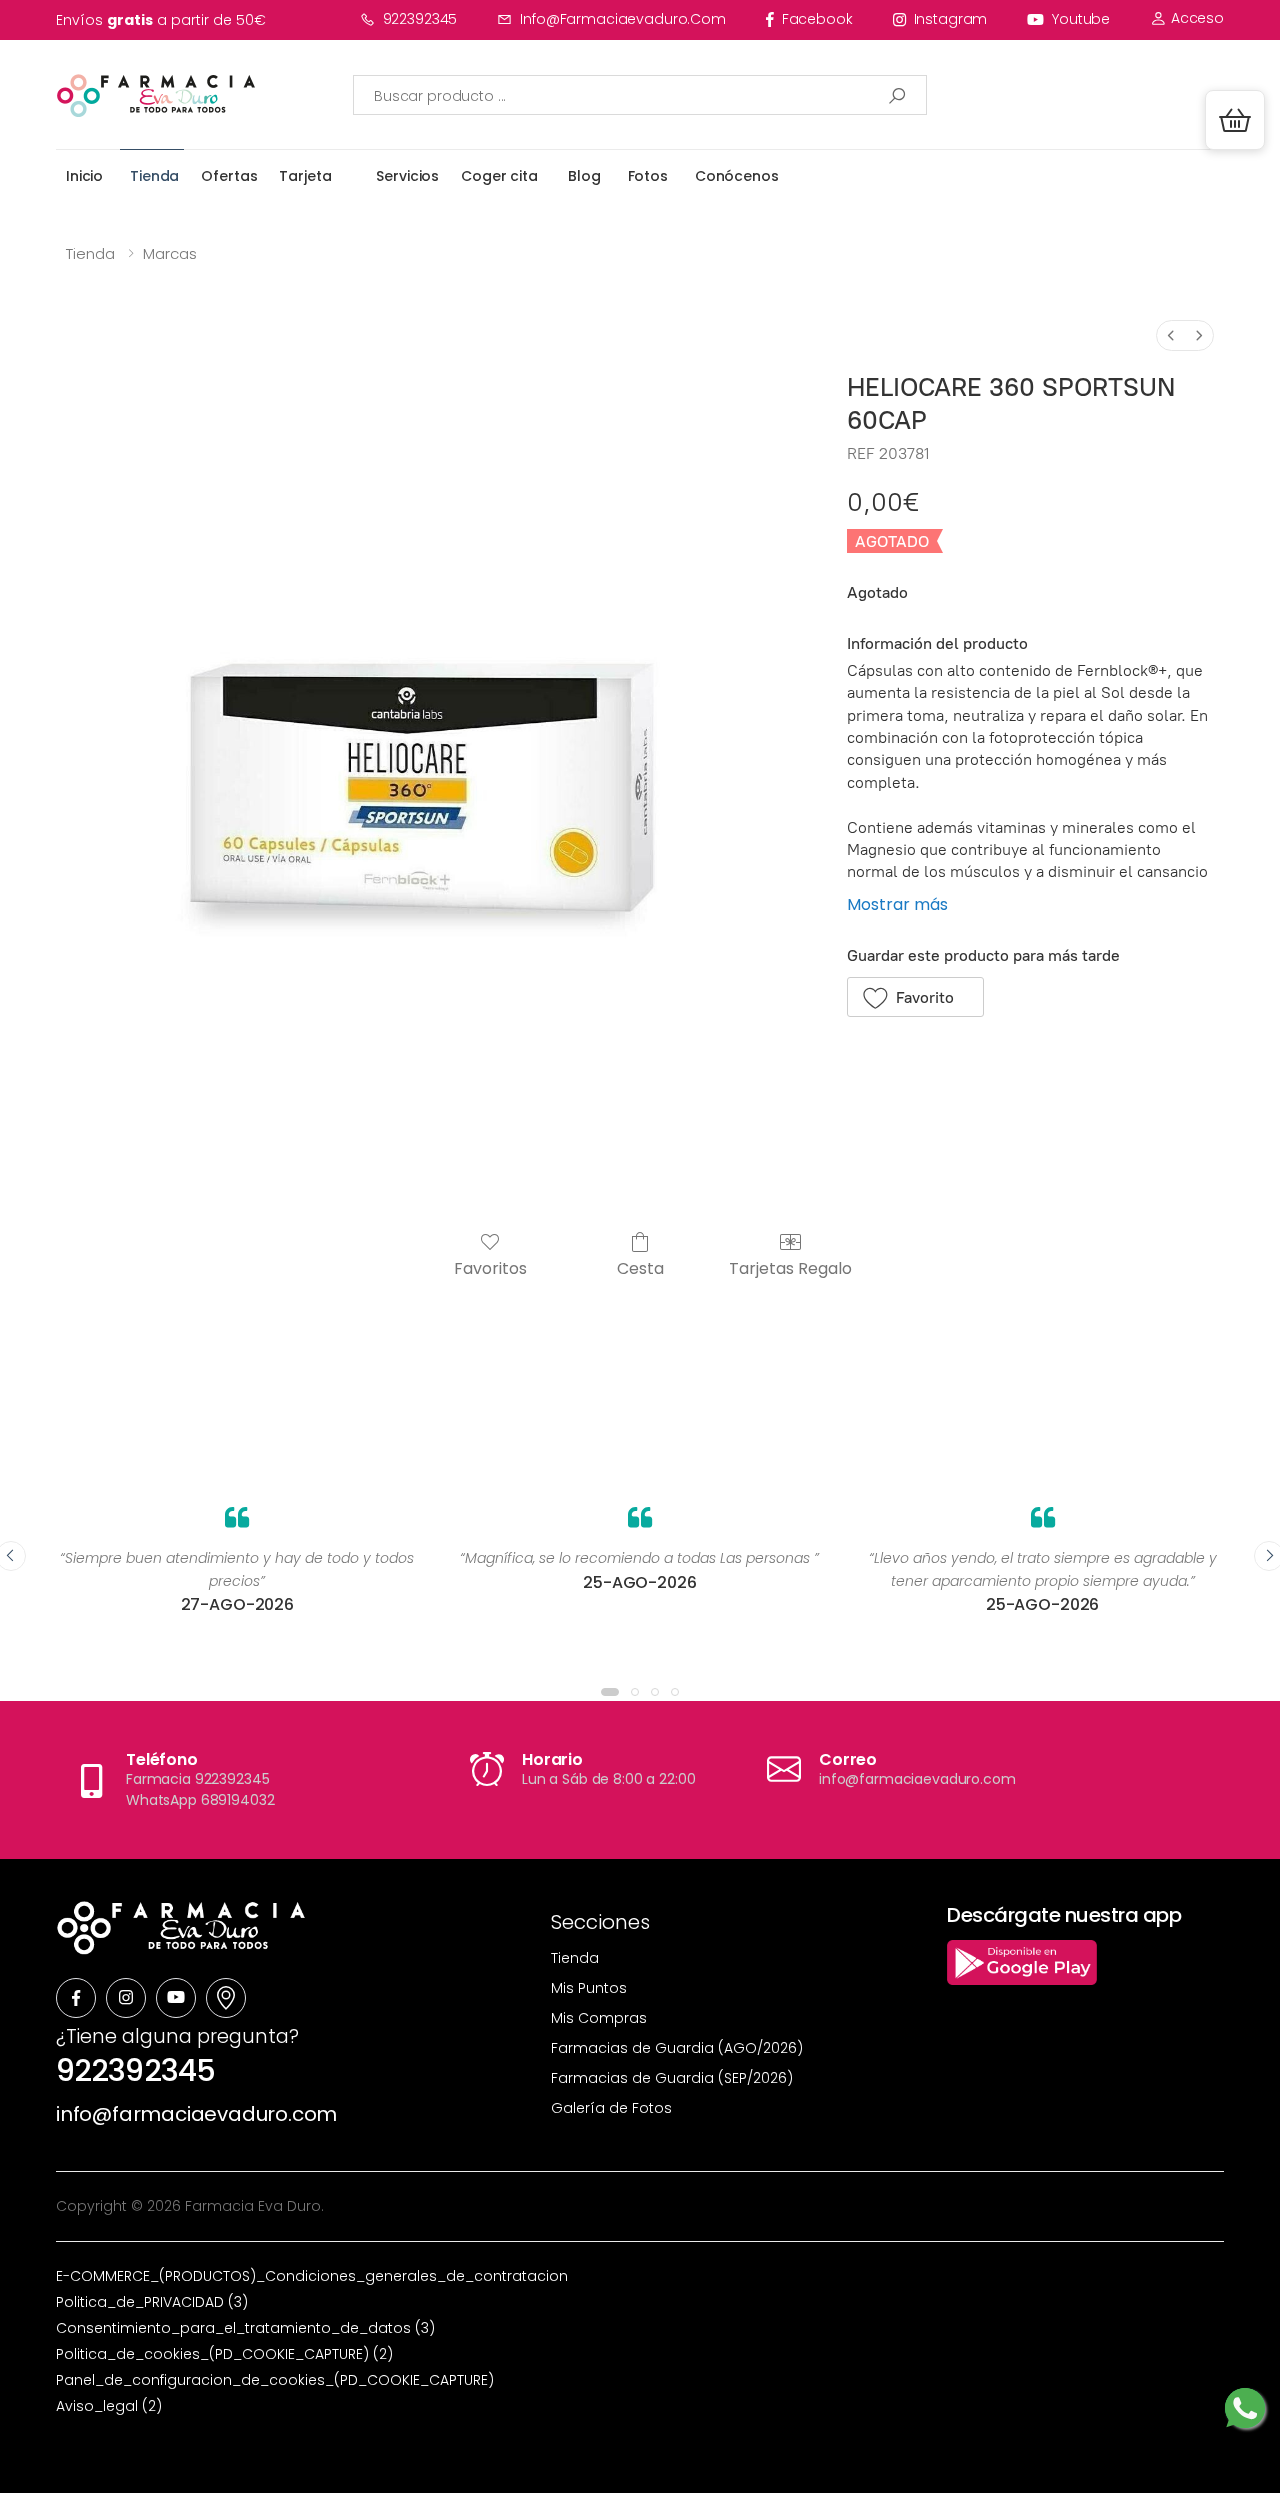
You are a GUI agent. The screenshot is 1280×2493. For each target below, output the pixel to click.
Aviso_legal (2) (109, 2406)
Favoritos (490, 1267)
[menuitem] (1171, 335)
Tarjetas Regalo (790, 1267)
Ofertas (229, 176)
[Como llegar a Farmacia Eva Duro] (226, 1998)
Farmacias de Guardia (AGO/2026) (677, 2048)
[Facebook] (76, 1998)
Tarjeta (305, 176)
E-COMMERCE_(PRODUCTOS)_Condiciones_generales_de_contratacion (312, 2276)
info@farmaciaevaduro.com (623, 19)
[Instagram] (126, 1998)
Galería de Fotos (611, 2108)
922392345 (420, 19)
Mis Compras (599, 2018)
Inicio (84, 176)
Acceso (1195, 18)
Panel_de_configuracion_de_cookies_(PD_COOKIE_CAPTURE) (275, 2380)
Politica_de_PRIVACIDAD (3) (152, 2302)
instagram (951, 19)
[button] (1235, 120)
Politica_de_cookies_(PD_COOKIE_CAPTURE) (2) (224, 2354)
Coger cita (499, 176)
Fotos (648, 176)
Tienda (154, 176)
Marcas (170, 253)
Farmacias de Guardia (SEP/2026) (672, 2078)
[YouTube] (176, 1998)
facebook (817, 19)
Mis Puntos (589, 1988)
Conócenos (737, 176)
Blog (584, 176)
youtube (1081, 19)
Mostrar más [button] (897, 904)
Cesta (640, 1267)
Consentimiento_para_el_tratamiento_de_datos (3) (245, 2328)
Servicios (407, 176)
